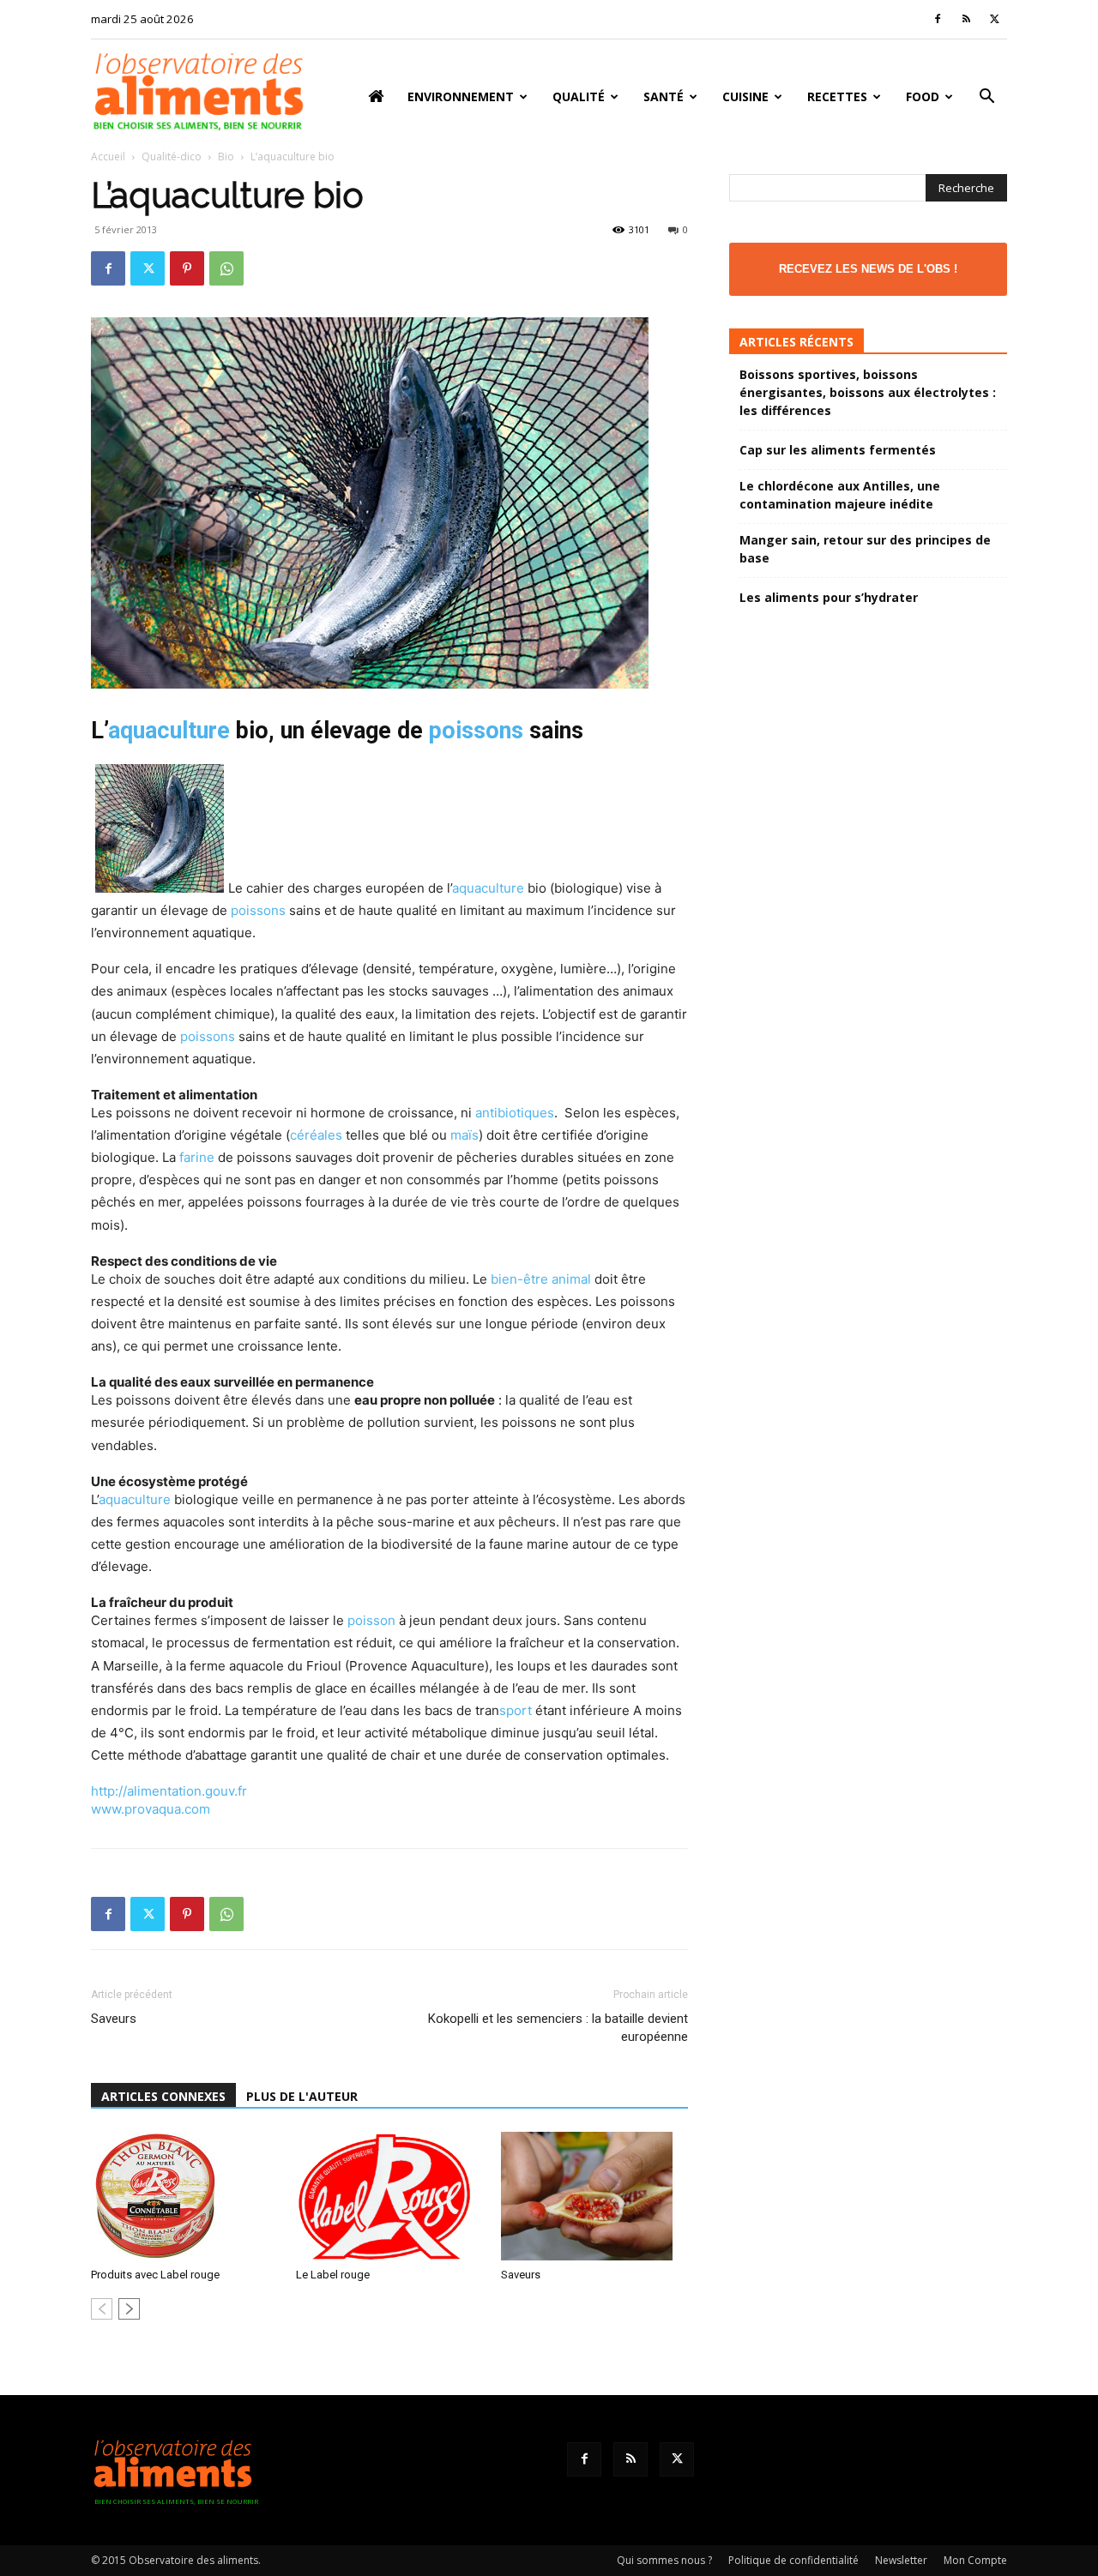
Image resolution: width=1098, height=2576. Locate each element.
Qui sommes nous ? (664, 2560)
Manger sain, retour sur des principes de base (865, 549)
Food (923, 96)
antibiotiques (515, 1113)
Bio (226, 156)
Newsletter (901, 2560)
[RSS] (966, 19)
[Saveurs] (594, 2196)
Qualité (579, 96)
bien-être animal (541, 1279)
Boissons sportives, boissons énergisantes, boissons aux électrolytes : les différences (868, 392)
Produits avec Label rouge (155, 2275)
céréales (316, 1135)
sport (516, 1710)
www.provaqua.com (151, 1809)
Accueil (108, 156)
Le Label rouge (333, 2275)
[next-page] (129, 2309)
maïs (465, 1135)
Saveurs (114, 2019)
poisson (371, 1620)
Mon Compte (975, 2560)
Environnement (461, 96)
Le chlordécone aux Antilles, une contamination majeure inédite (840, 495)
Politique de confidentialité (793, 2560)
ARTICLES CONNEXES (163, 2096)
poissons (476, 731)
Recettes (837, 96)
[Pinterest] (187, 268)
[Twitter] (994, 19)
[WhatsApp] (226, 268)
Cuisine (745, 96)
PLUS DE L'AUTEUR (302, 2096)
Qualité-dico (172, 156)
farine (197, 1157)
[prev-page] (102, 2309)
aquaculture (169, 731)
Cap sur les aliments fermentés (838, 450)
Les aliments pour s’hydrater (829, 597)
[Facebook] (938, 19)
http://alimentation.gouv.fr (169, 1791)
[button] (986, 98)
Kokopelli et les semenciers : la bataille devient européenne (558, 2028)
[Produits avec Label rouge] (184, 2196)
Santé (664, 96)
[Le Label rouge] (389, 2196)
